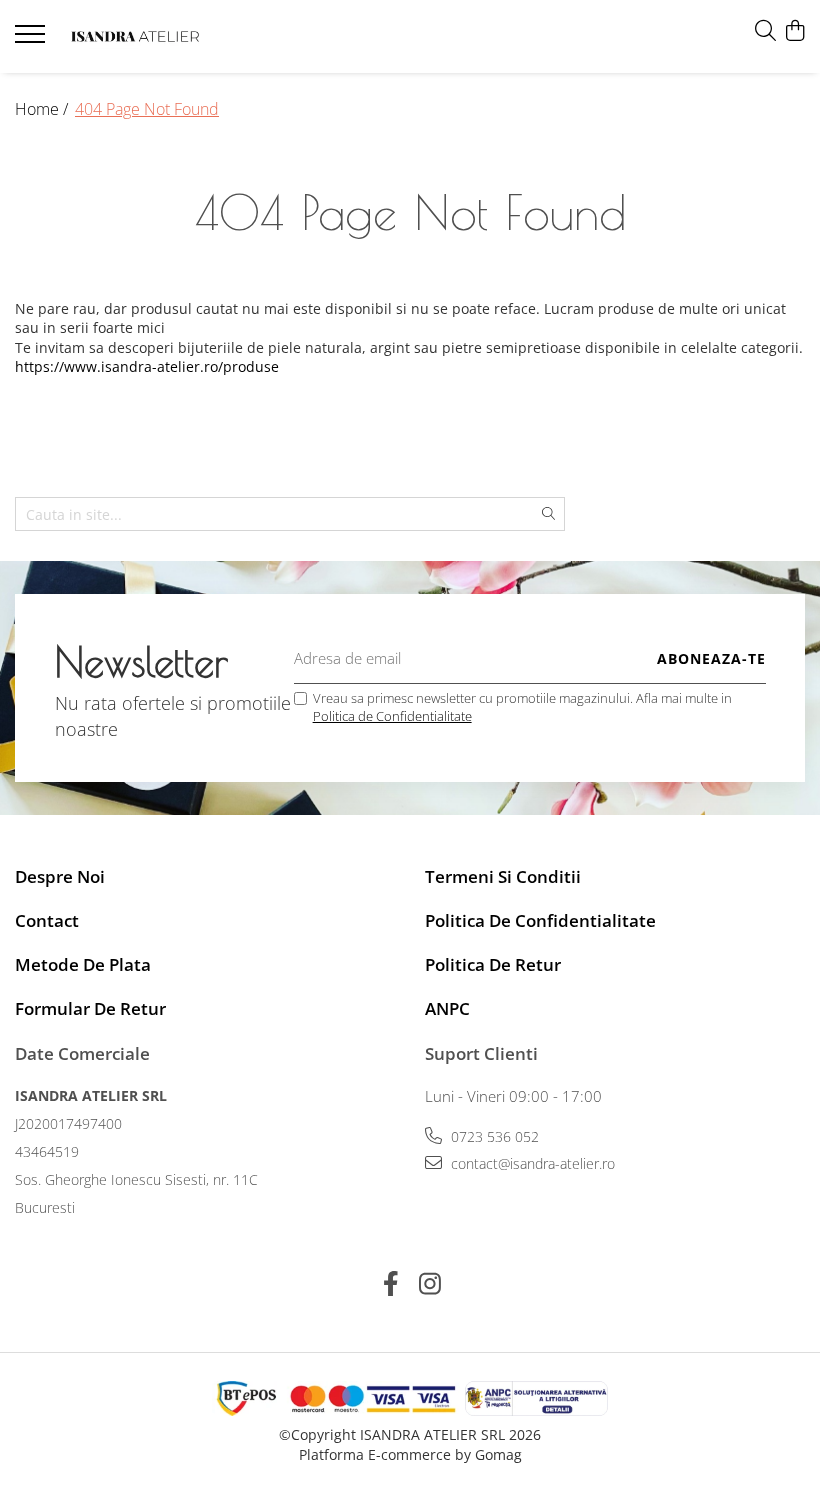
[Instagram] (429, 1284)
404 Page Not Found (147, 109)
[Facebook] (390, 1284)
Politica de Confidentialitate (392, 716)
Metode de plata (83, 964)
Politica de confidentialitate (540, 920)
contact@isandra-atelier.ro (531, 1163)
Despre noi (60, 876)
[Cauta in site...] (765, 31)
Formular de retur (90, 1008)
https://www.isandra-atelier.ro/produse (147, 366)
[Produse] (32, 40)
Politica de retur (493, 964)
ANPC (447, 1008)
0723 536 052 (493, 1136)
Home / (43, 109)
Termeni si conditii (503, 876)
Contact (47, 920)
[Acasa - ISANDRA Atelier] (135, 36)
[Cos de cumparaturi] (794, 31)
